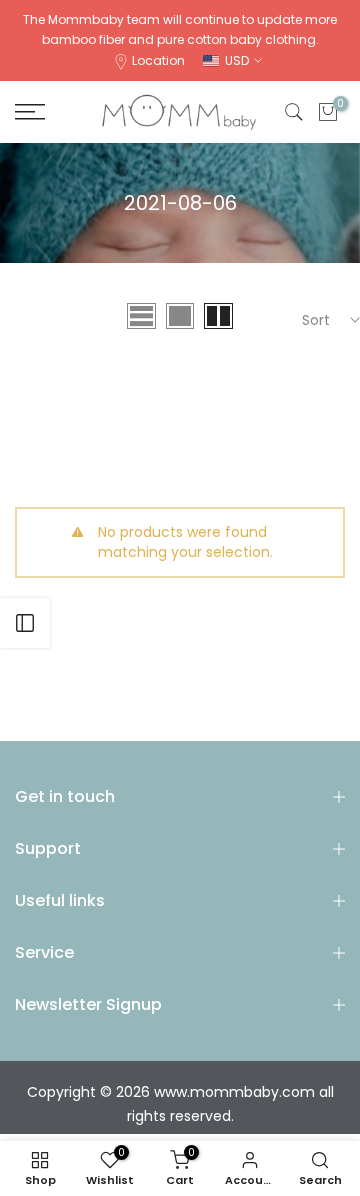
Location (158, 60)
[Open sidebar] (25, 623)
